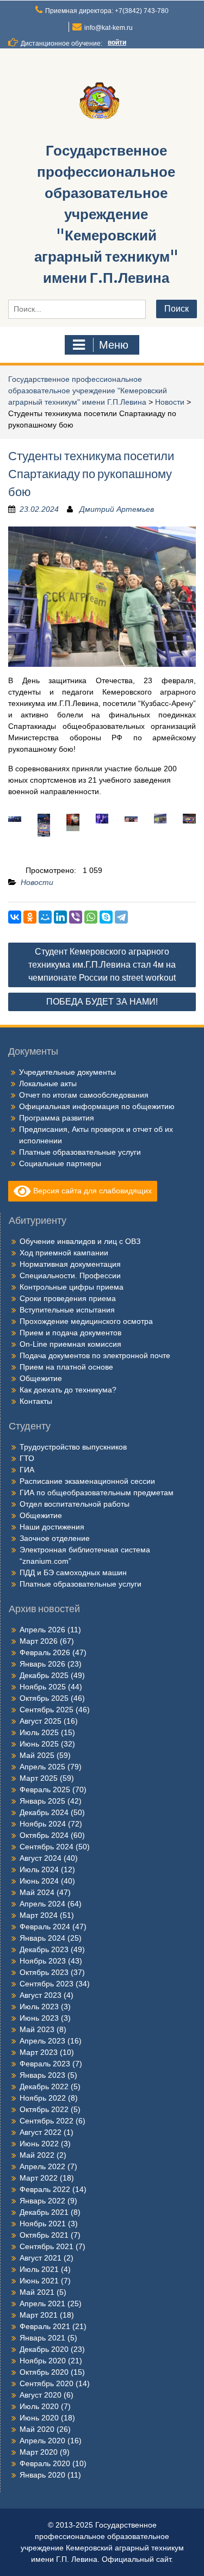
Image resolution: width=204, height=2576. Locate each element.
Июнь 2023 (39, 2018)
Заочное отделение (55, 1538)
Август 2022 (41, 2132)
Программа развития (57, 1118)
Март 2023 (39, 2052)
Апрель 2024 (42, 1904)
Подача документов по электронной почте (95, 1355)
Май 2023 (37, 2029)
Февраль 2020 (45, 2463)
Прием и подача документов (70, 1333)
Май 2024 (37, 1892)
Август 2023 (41, 1995)
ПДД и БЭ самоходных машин (73, 1572)
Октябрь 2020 (44, 2372)
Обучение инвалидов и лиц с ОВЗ (80, 1241)
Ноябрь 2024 (43, 1824)
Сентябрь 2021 (47, 2246)
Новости (170, 402)
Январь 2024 (42, 1938)
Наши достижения (52, 1527)
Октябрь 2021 (44, 2235)
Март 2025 (39, 1778)
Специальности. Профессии (70, 1275)
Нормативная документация (70, 1264)
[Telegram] (121, 917)
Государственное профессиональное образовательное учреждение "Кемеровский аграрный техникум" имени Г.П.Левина (106, 214)
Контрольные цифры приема (72, 1287)
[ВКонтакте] (15, 917)
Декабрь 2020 (44, 2349)
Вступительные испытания (67, 1310)
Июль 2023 (39, 2007)
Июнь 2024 (39, 1881)
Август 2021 (41, 2258)
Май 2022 (37, 2155)
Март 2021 (39, 2315)
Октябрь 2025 (44, 1698)
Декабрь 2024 (44, 1812)
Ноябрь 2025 (43, 1687)
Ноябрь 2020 (43, 2361)
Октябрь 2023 (44, 1972)
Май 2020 (37, 2429)
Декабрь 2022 (44, 2086)
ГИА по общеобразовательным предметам (97, 1493)
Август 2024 (41, 1858)
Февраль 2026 (45, 1652)
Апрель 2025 (42, 1767)
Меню (114, 345)
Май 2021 (37, 2292)
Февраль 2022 (45, 2189)
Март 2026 (39, 1641)
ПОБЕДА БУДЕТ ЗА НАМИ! (102, 1002)
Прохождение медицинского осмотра (86, 1321)
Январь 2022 (42, 2201)
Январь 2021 (42, 2338)
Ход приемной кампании (64, 1253)
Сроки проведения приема (68, 1298)
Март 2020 (39, 2452)
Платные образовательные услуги (80, 1152)
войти (117, 42)
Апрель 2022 (42, 2166)
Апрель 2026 (42, 1630)
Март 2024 (39, 1915)
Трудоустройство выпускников (73, 1447)
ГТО (27, 1458)
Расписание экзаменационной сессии (87, 1481)
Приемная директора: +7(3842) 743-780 (107, 11)
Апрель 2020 (42, 2441)
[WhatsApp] (91, 917)
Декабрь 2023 (44, 1949)
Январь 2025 (42, 1801)
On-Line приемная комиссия (70, 1344)
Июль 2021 (39, 2269)
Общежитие (41, 1378)
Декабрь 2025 (44, 1675)
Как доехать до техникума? (68, 1390)
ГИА (27, 1470)
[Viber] (76, 917)
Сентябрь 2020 (47, 2383)
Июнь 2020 (39, 2418)
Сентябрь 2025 (47, 1710)
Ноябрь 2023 (43, 1961)
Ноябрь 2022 (43, 2098)
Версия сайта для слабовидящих (91, 1190)
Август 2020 (41, 2395)
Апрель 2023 (42, 2041)
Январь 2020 (42, 2475)
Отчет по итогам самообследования (84, 1095)
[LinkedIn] (60, 917)
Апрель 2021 (42, 2303)
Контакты (36, 1401)
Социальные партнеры (60, 1163)
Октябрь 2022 (44, 2109)
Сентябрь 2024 (47, 1847)
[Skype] (106, 917)
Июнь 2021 (39, 2281)
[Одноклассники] (30, 917)
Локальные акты (48, 1083)
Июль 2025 (39, 1732)
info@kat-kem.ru (109, 28)
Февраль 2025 (45, 1789)
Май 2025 (37, 1755)
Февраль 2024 (45, 1927)
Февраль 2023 (45, 2064)
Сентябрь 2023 (47, 1984)
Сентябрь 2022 (47, 2121)
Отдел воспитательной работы (75, 1504)
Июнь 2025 (39, 1744)
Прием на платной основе (66, 1367)
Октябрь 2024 (44, 1835)
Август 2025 (41, 1721)
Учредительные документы (67, 1072)
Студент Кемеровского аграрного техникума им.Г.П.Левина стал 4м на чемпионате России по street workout (102, 965)
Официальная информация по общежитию (97, 1106)
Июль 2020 (39, 2406)
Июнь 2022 (39, 2144)
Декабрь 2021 (44, 2212)
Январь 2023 (42, 2075)
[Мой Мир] (45, 917)
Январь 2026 (42, 1664)
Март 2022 (39, 2178)
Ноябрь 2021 (43, 2224)
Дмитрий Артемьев (117, 509)
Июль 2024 (39, 1869)
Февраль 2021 (45, 2326)
